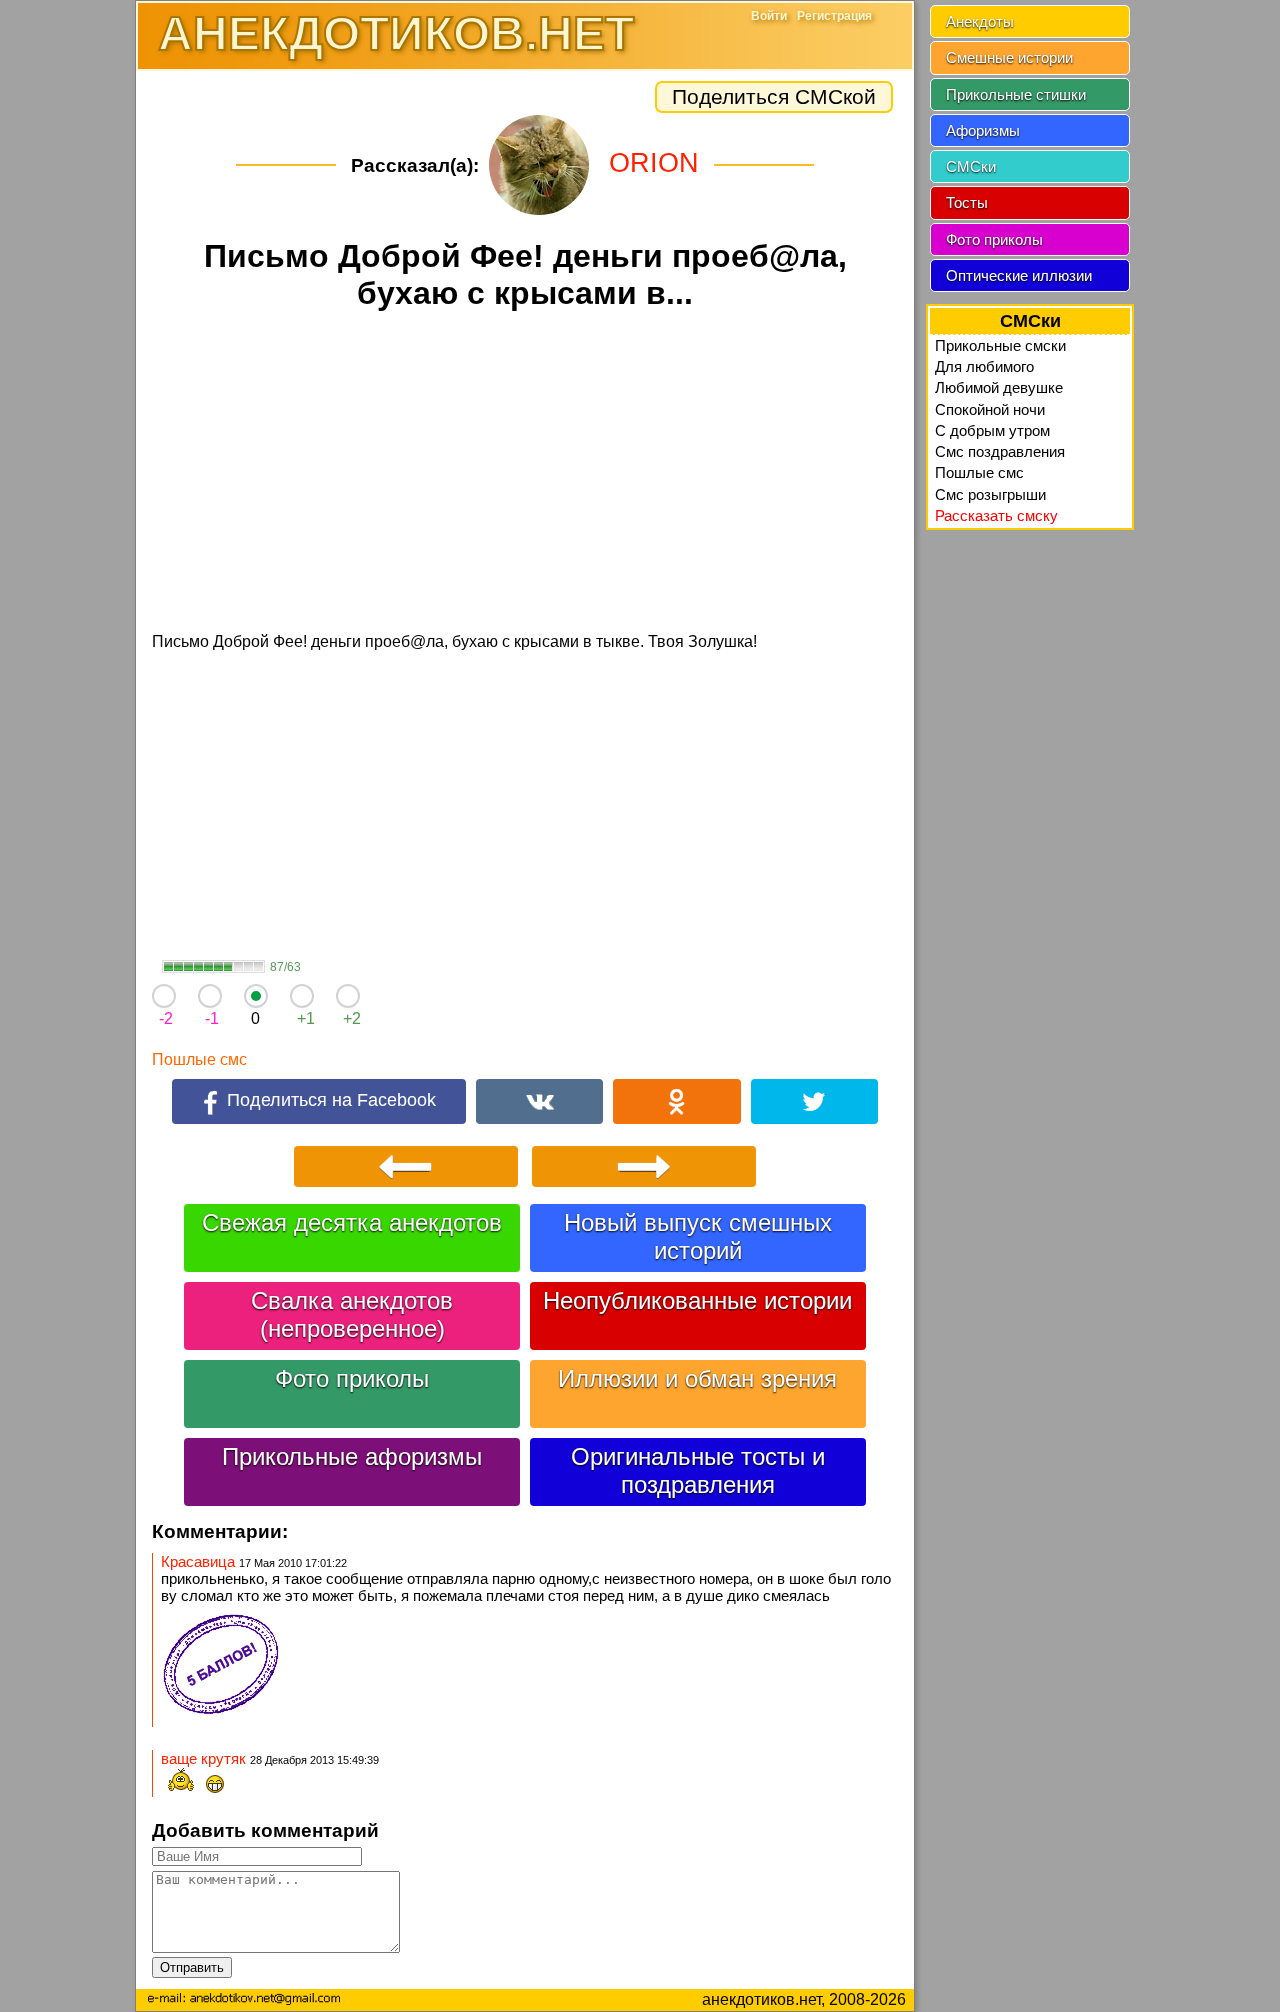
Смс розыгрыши (990, 494)
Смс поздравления (1000, 451)
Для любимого (984, 366)
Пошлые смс (199, 1059)
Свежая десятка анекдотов (352, 1222)
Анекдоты (980, 21)
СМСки (971, 166)
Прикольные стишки (1016, 94)
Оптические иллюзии (1019, 275)
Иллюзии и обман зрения (697, 1378)
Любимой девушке (999, 387)
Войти (769, 16)
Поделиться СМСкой (774, 96)
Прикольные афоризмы (352, 1456)
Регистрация (834, 16)
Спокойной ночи (990, 409)
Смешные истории (1009, 57)
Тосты (967, 202)
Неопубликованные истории (697, 1300)
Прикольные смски (1000, 345)
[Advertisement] (525, 474)
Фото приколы (352, 1378)
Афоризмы (983, 130)
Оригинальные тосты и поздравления (698, 1470)
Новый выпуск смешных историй (698, 1236)
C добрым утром (992, 430)
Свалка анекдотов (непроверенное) (352, 1314)
